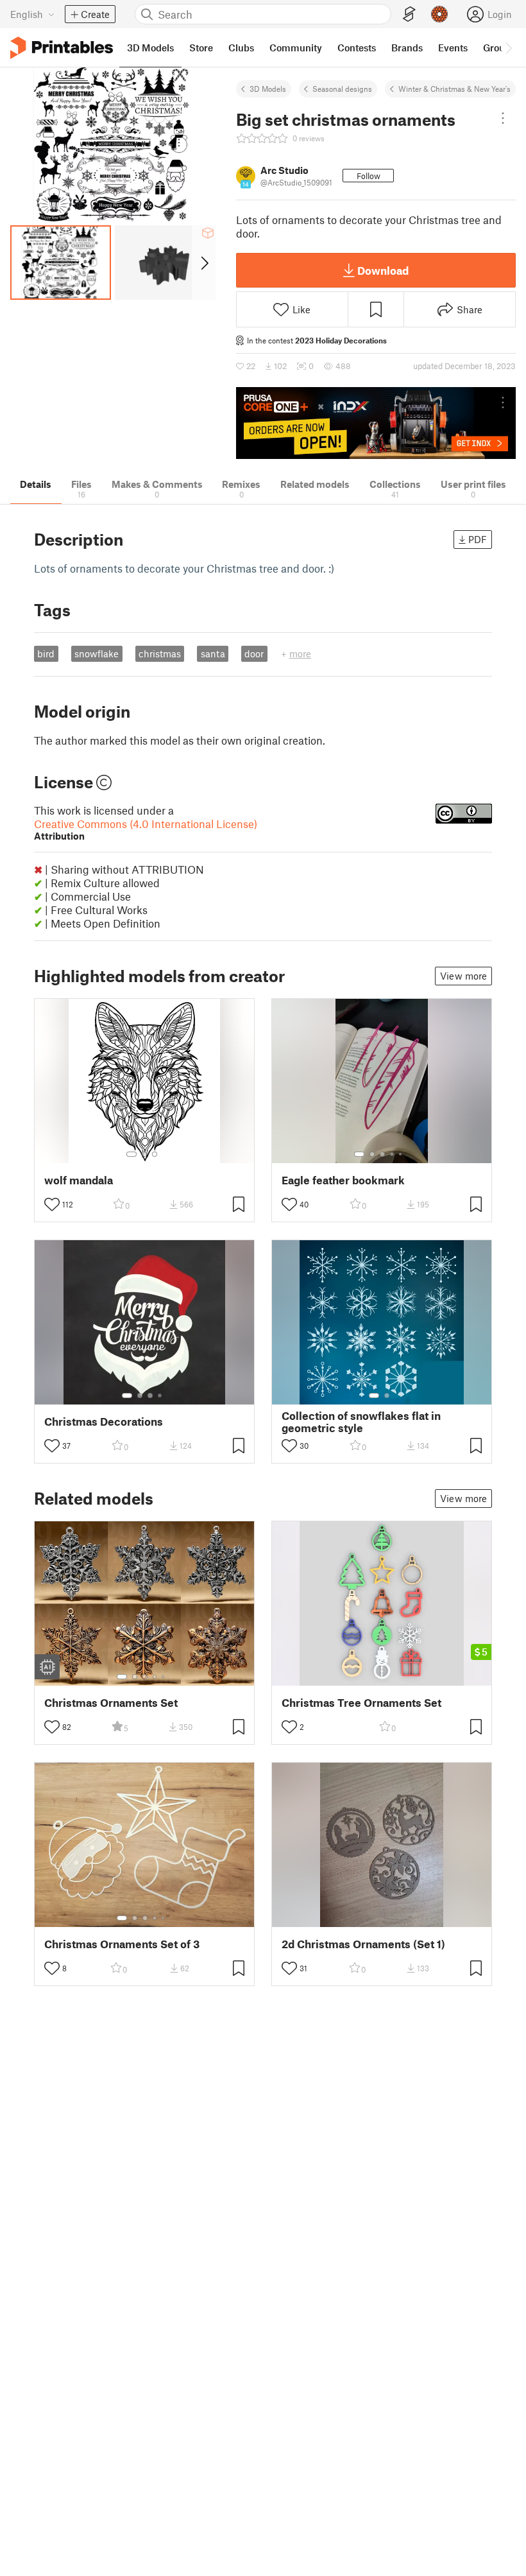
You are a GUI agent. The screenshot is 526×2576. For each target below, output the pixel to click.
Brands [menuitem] (407, 48)
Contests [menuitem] (357, 48)
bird (46, 653)
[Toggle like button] (52, 1204)
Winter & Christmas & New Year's (454, 89)
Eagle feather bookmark (343, 1180)
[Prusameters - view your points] (439, 14)
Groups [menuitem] (499, 48)
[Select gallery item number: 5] (402, 1154)
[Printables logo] (62, 48)
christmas (160, 653)
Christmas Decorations (104, 1422)
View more (463, 976)
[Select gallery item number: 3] (155, 1154)
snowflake (97, 653)
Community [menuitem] (296, 48)
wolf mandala (79, 1180)
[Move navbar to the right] (508, 48)
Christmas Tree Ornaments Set (361, 1703)
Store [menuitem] (201, 48)
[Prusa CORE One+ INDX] (376, 423)
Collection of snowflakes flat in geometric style (361, 1422)
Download (383, 270)
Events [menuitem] (453, 48)
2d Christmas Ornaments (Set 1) (363, 1944)
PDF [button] (478, 539)
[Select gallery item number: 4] (393, 1154)
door (254, 653)
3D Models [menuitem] (150, 48)
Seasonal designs (342, 89)
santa (213, 653)
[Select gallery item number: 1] (131, 1154)
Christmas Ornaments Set (111, 1703)
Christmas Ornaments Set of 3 (122, 1944)
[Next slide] (204, 263)
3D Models (268, 89)
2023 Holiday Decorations (341, 340)
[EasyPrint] (409, 14)
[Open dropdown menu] (503, 118)
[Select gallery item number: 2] (144, 1154)
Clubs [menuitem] (241, 48)
